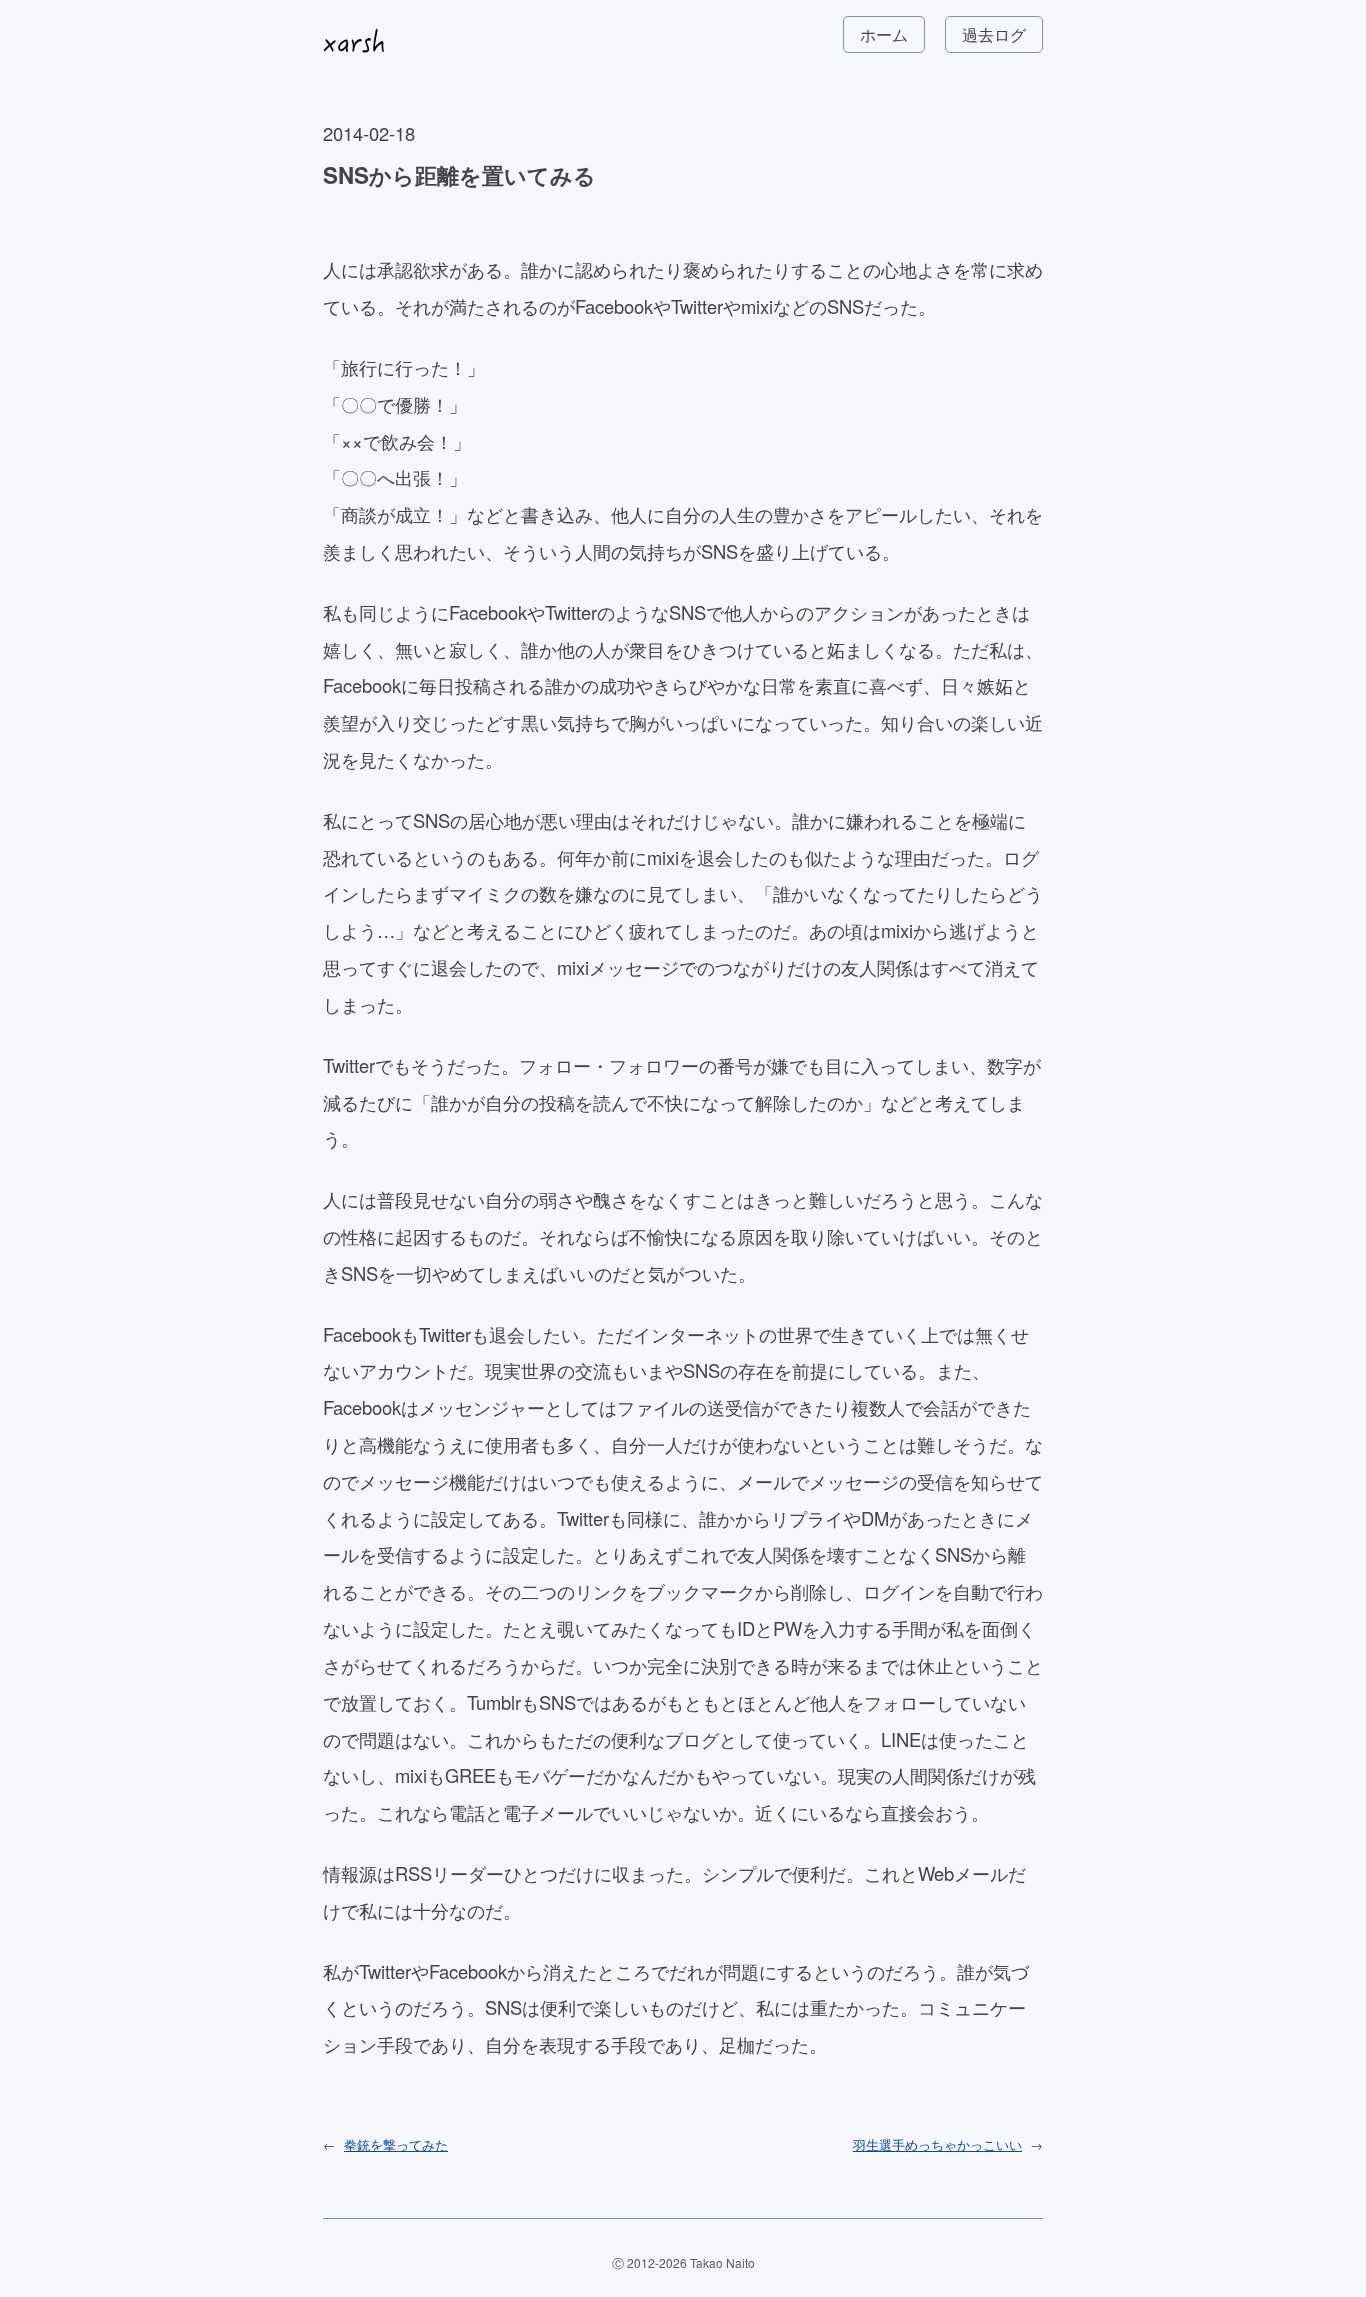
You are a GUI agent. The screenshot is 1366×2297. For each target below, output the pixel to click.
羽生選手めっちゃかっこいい (937, 2144)
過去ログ (994, 34)
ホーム (884, 34)
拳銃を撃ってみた (396, 2144)
